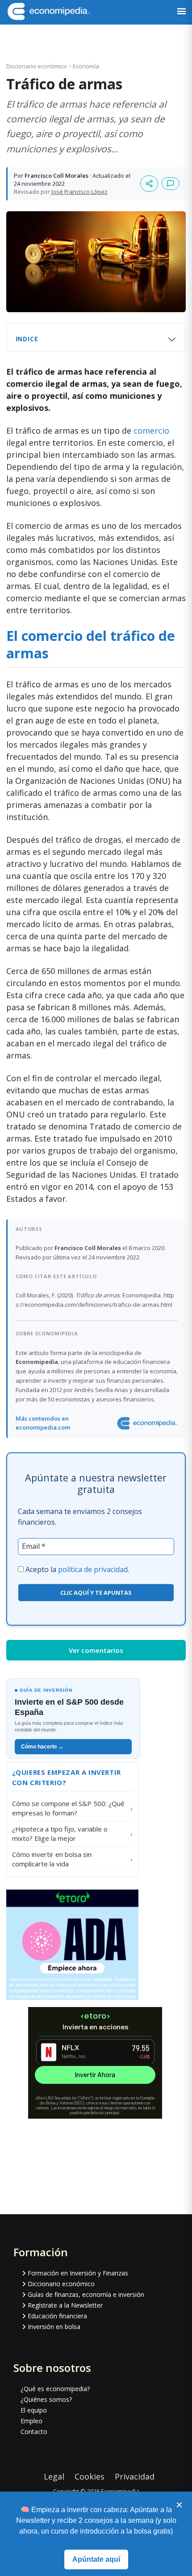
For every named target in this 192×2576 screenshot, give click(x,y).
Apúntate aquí (96, 2559)
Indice (27, 339)
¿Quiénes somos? (46, 2399)
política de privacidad (93, 1569)
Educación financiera (57, 2316)
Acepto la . (77, 1569)
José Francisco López (79, 192)
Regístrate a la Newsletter (65, 2305)
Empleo (31, 2421)
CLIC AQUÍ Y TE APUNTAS (96, 1593)
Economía (86, 66)
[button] (182, 12)
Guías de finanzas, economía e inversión (86, 2294)
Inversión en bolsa (54, 2327)
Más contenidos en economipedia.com (43, 1423)
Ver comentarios (96, 1650)
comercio (151, 431)
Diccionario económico (37, 66)
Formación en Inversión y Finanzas (78, 2273)
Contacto (34, 2432)
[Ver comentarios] (171, 184)
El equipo (34, 2410)
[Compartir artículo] (149, 184)
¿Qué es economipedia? (55, 2389)
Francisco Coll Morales (56, 176)
